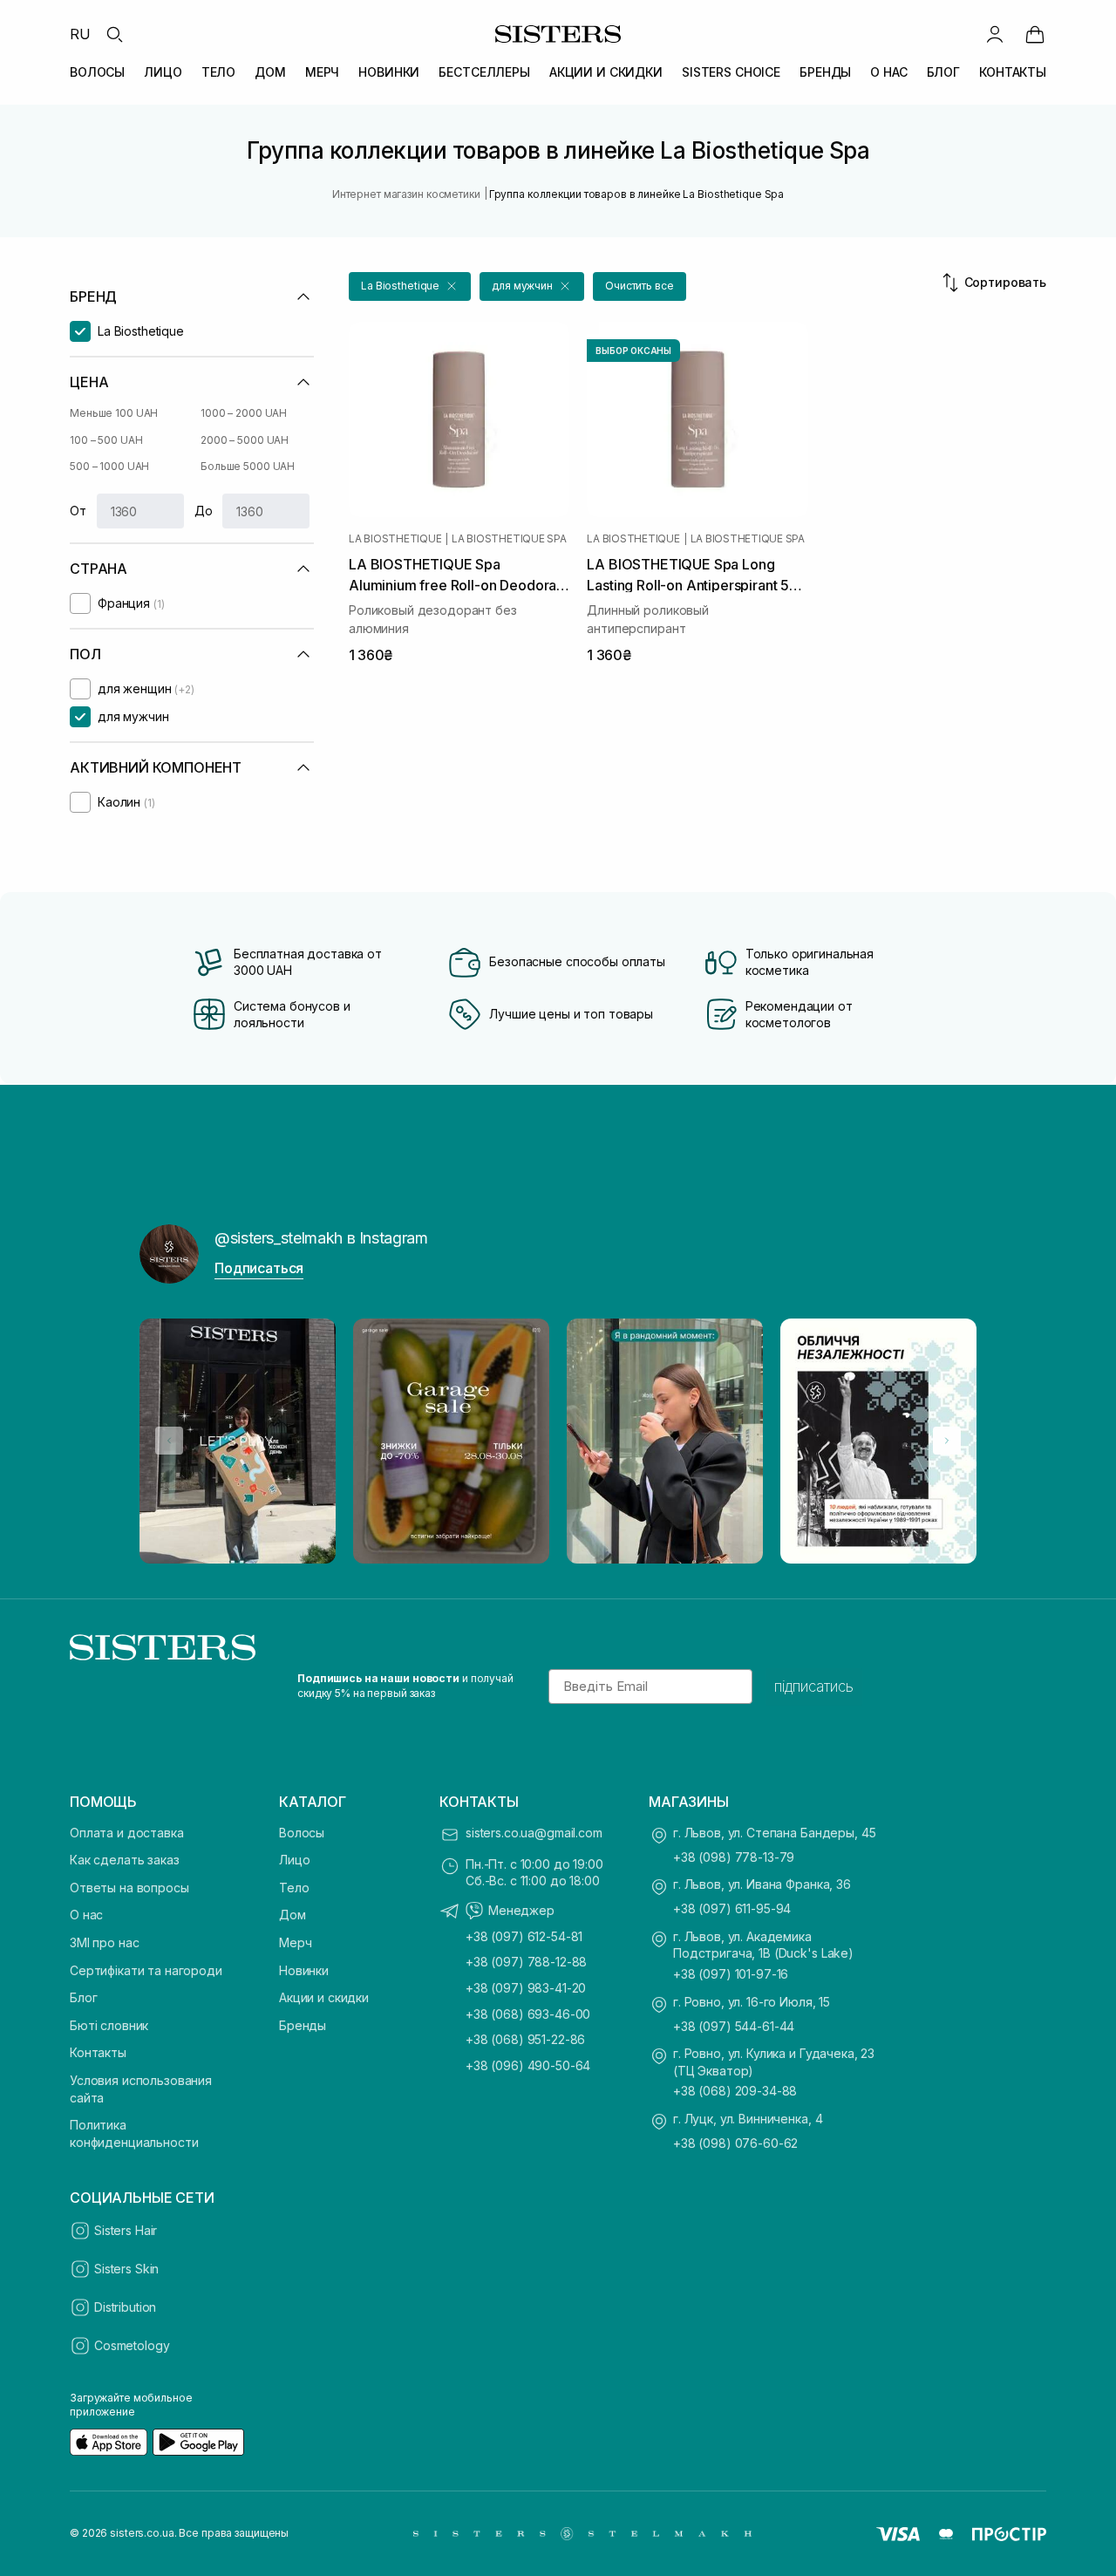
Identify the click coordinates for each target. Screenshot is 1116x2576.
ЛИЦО (163, 72)
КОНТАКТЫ (1013, 72)
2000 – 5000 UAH (245, 440)
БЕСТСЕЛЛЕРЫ (484, 72)
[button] (410, 286)
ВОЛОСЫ (97, 72)
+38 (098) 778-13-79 (734, 1857)
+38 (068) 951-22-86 (525, 2039)
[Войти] (995, 34)
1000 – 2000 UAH (244, 413)
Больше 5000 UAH (248, 466)
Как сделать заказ (125, 1860)
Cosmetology (132, 2345)
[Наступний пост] (947, 1441)
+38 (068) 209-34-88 (735, 2091)
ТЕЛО (218, 72)
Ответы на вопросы (129, 1888)
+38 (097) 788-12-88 (526, 1962)
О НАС (888, 72)
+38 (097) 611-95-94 (732, 1908)
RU (80, 34)
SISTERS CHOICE (731, 72)
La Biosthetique (395, 539)
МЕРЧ (322, 72)
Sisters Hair (126, 2230)
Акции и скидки (324, 1997)
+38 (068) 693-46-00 (528, 2014)
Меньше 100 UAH (114, 413)
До (204, 511)
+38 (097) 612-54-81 (524, 1936)
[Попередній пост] (169, 1441)
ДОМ (270, 72)
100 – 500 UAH (106, 440)
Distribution (125, 2307)
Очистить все (640, 286)
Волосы (302, 1833)
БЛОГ (943, 72)
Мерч (295, 1942)
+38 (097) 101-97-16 (731, 1974)
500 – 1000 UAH (109, 466)
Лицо (294, 1860)
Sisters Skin (126, 2269)
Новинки (304, 1970)
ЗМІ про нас (104, 1942)
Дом (293, 1915)
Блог (83, 1997)
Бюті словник (109, 2025)
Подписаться (259, 1268)
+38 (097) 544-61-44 (734, 2026)
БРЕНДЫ (825, 72)
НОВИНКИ (389, 72)
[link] (1035, 34)
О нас (86, 1915)
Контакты (98, 2052)
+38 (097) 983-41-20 (526, 1988)
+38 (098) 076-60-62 (735, 2143)
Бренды (303, 2025)
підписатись (814, 1687)
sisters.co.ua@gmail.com (534, 1833)
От (78, 511)
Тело (294, 1888)
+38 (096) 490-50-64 (528, 2065)
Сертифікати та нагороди (146, 1970)
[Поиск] (114, 34)
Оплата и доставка (127, 1833)
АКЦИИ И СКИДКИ (606, 72)
